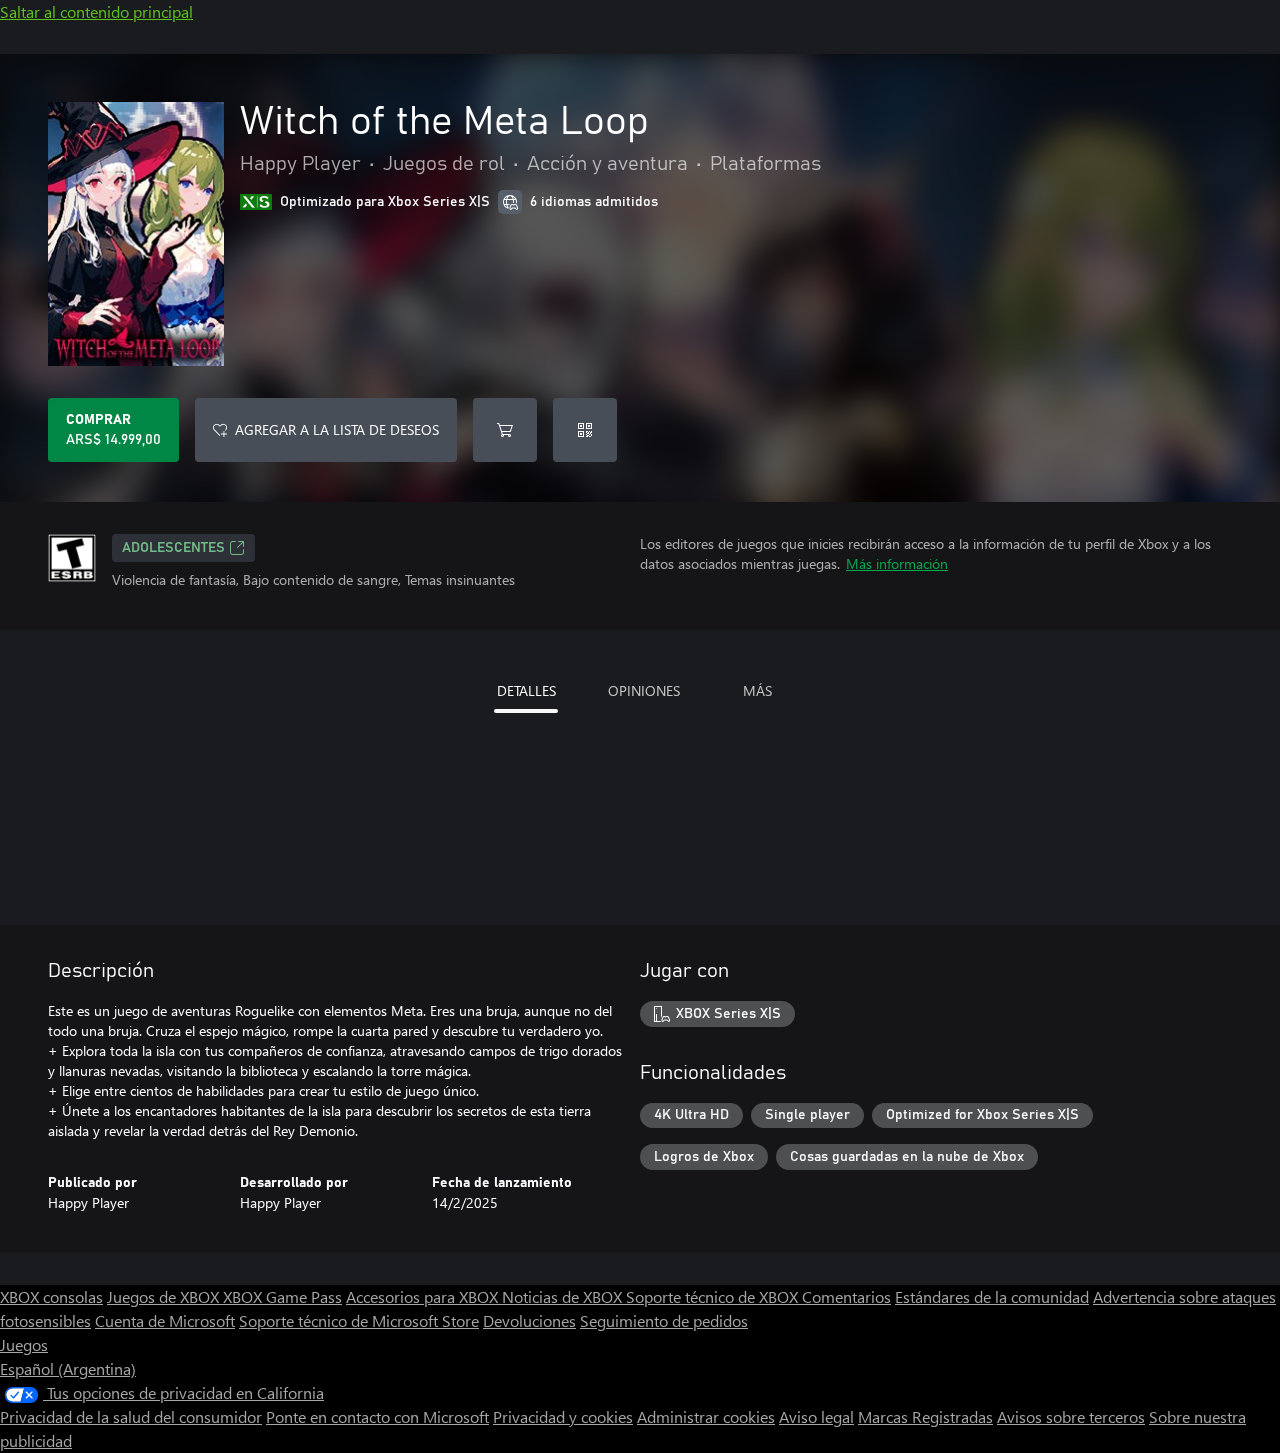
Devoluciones (529, 1320)
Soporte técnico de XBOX (714, 1296)
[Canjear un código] (585, 430)
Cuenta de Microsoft (165, 1320)
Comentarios (846, 1296)
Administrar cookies (706, 1416)
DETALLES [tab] (526, 690)
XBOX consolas (51, 1296)
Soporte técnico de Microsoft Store (359, 1320)
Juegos (24, 1344)
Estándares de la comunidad (992, 1296)
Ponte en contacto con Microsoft (377, 1416)
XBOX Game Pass (282, 1296)
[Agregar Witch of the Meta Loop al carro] (505, 430)
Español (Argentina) (68, 1368)
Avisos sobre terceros (1071, 1416)
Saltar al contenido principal (96, 11)
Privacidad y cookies (563, 1416)
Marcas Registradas (925, 1416)
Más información (897, 563)
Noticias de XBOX (564, 1296)
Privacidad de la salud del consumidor (131, 1416)
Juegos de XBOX (165, 1296)
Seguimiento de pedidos (664, 1320)
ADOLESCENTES (173, 548)
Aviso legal (816, 1416)
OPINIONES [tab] (644, 690)
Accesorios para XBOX (424, 1296)
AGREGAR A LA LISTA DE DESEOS (337, 429)
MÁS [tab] (757, 690)
